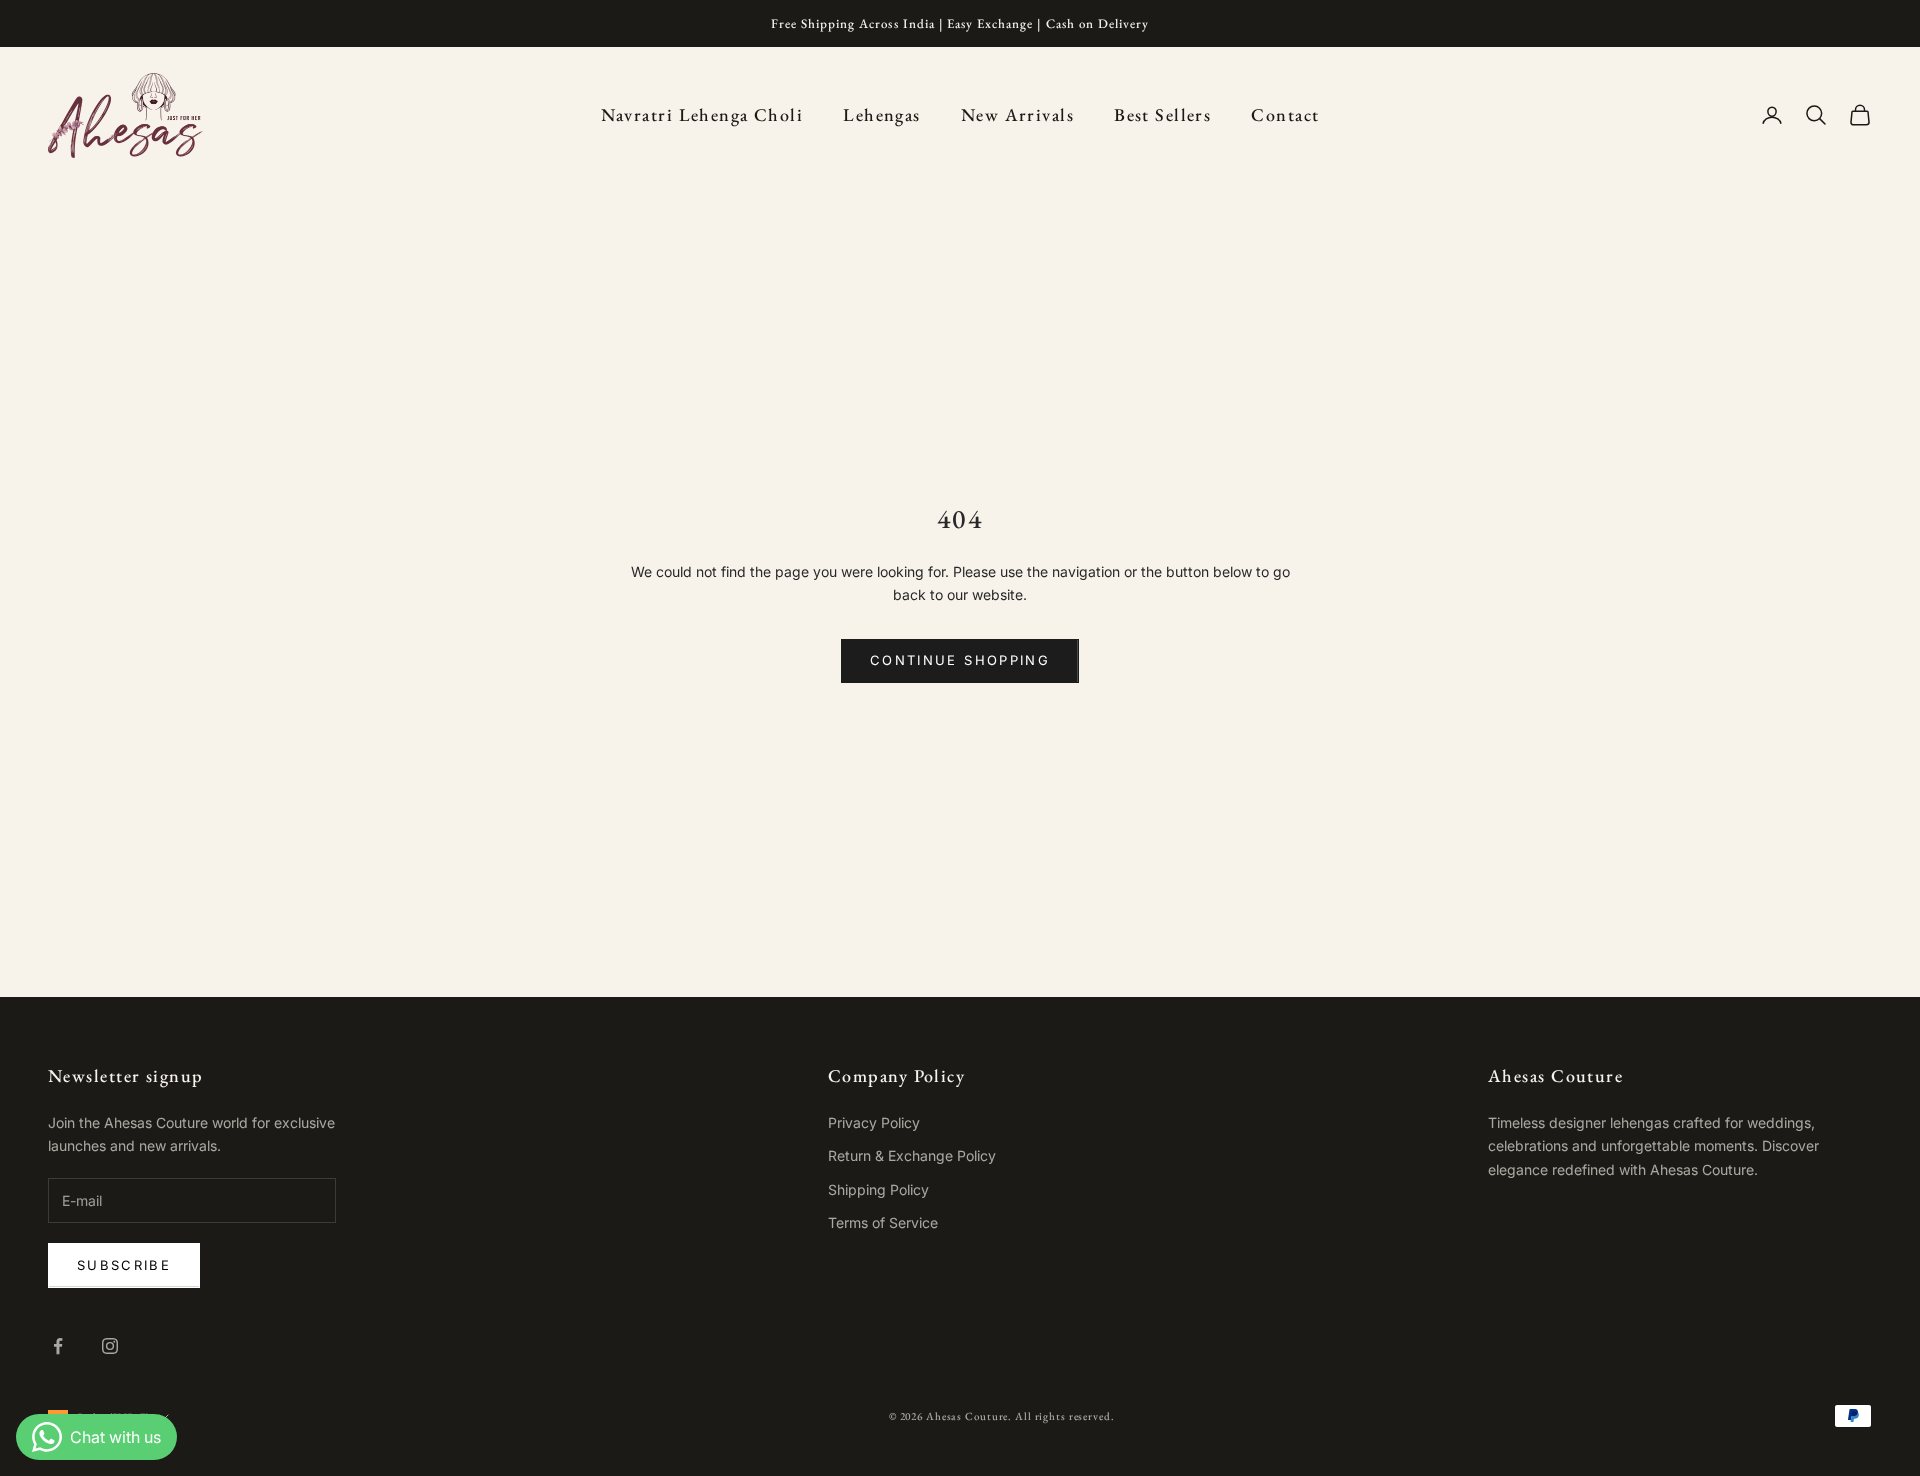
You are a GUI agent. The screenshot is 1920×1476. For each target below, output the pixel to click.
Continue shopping (960, 660)
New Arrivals (1017, 114)
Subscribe (124, 1265)
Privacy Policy (874, 1122)
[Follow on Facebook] (58, 1346)
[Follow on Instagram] (110, 1346)
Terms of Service (883, 1222)
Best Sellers (1162, 114)
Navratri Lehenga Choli (702, 114)
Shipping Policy (878, 1189)
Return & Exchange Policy (912, 1155)
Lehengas (882, 114)
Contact (1285, 114)
